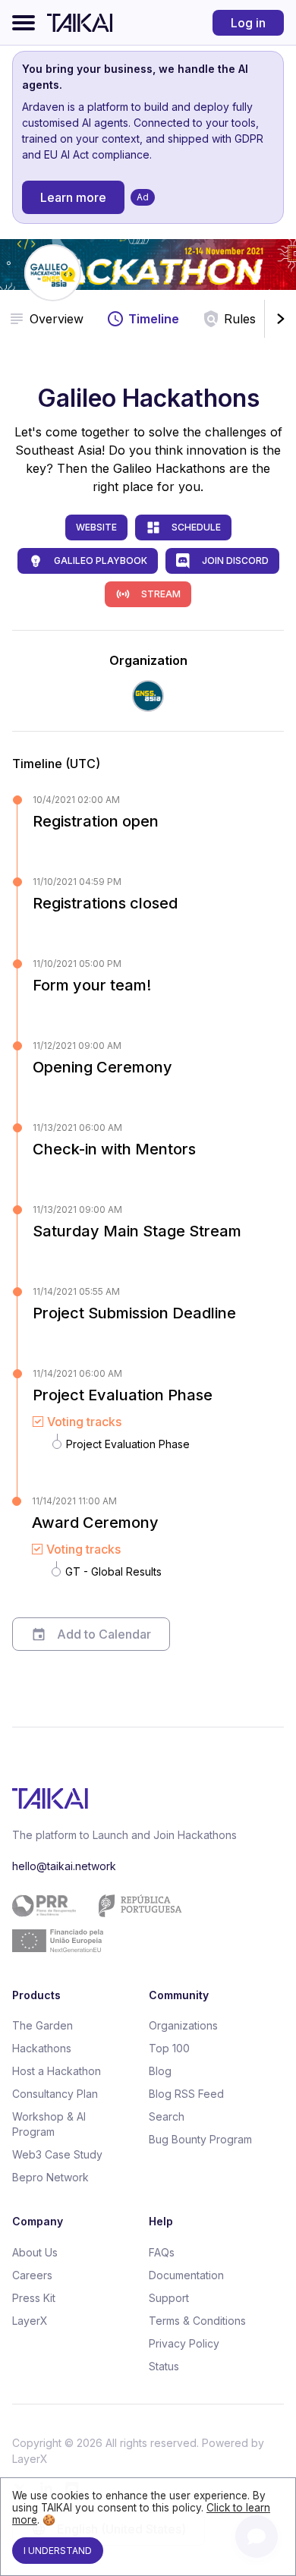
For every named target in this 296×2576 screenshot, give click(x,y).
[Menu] (24, 23)
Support (169, 2298)
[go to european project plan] (142, 1923)
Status (164, 2366)
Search (167, 2116)
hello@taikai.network (64, 1866)
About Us (35, 2252)
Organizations (183, 2025)
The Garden (43, 2025)
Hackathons (42, 2048)
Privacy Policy (184, 2343)
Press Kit (34, 2298)
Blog (160, 2071)
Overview (57, 319)
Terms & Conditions (197, 2321)
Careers (32, 2275)
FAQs (162, 2252)
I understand (58, 2551)
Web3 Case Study (57, 2154)
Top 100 (169, 2048)
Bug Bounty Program (200, 2139)
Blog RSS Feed (186, 2094)
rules (240, 319)
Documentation (186, 2275)
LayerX (30, 2321)
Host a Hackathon (57, 2071)
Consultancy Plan (55, 2094)
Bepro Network (50, 2177)
